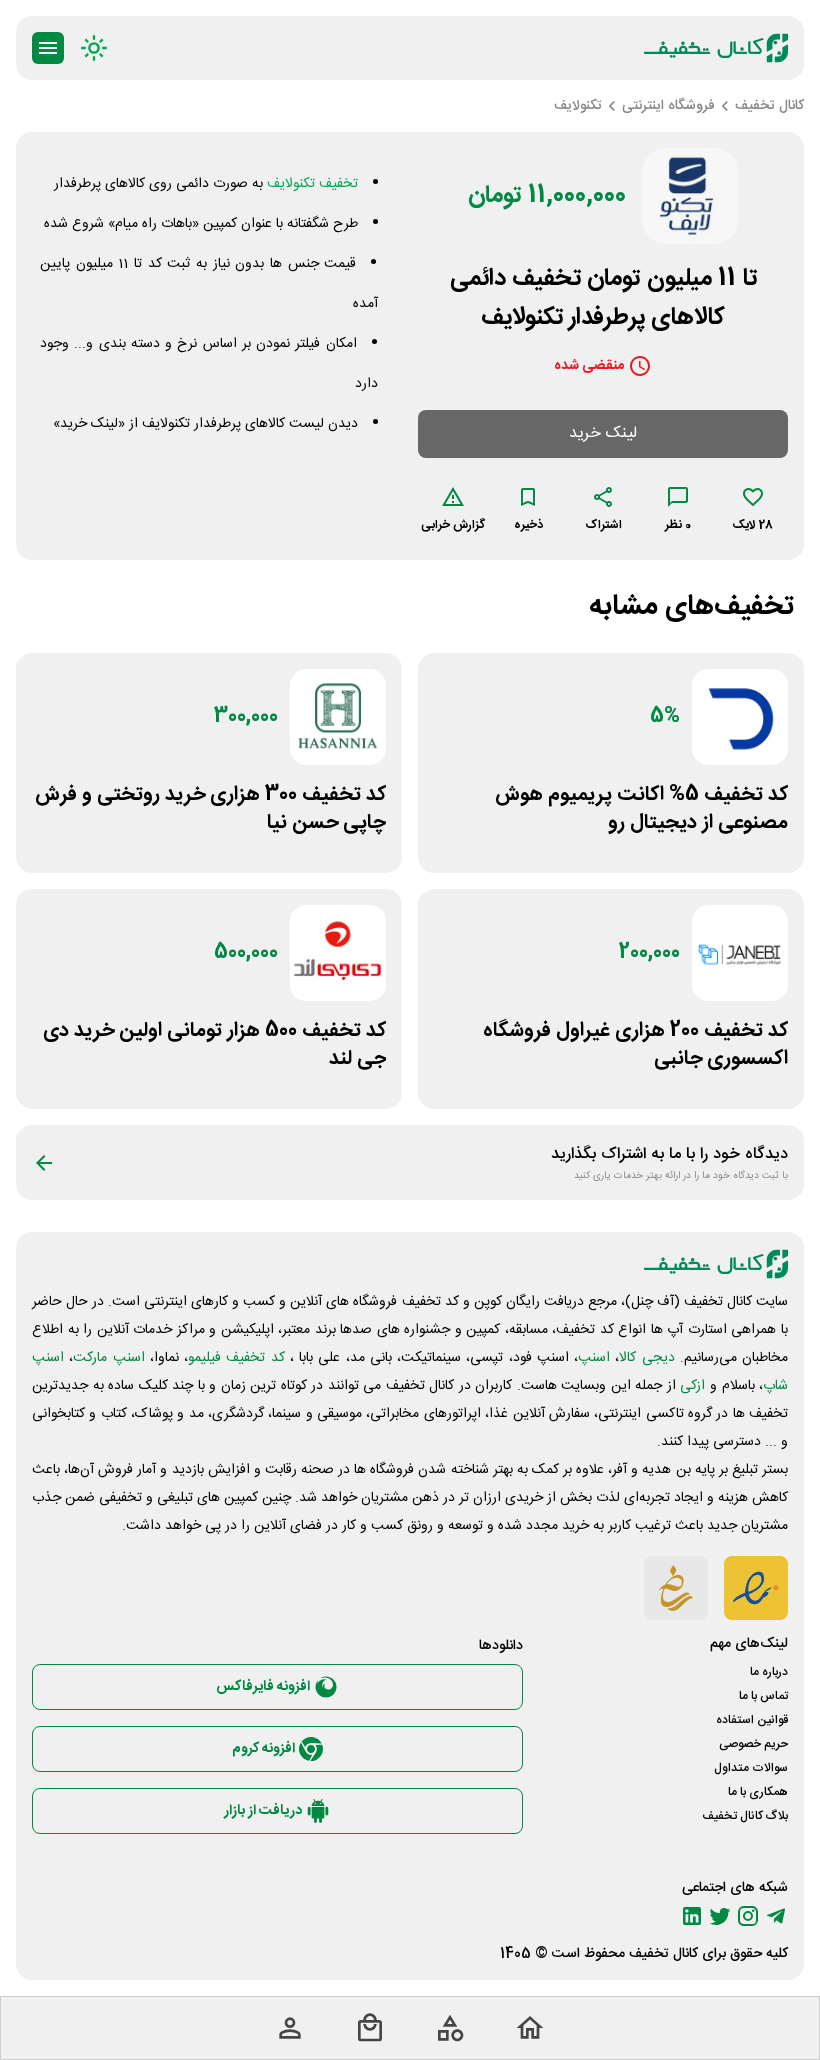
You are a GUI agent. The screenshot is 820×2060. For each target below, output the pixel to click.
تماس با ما (763, 1696)
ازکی (692, 1386)
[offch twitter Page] (720, 1916)
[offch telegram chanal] (776, 1916)
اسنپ (594, 1358)
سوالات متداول (751, 1768)
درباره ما (769, 1672)
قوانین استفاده (752, 1720)
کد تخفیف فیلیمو (236, 1358)
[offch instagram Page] (748, 1916)
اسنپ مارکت (108, 1358)
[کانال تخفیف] (716, 48)
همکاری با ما (758, 1792)
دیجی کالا (646, 1358)
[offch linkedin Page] (692, 1916)
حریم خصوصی (753, 1744)
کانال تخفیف (663, 1954)
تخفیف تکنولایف (312, 184)
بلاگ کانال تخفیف (745, 1816)
